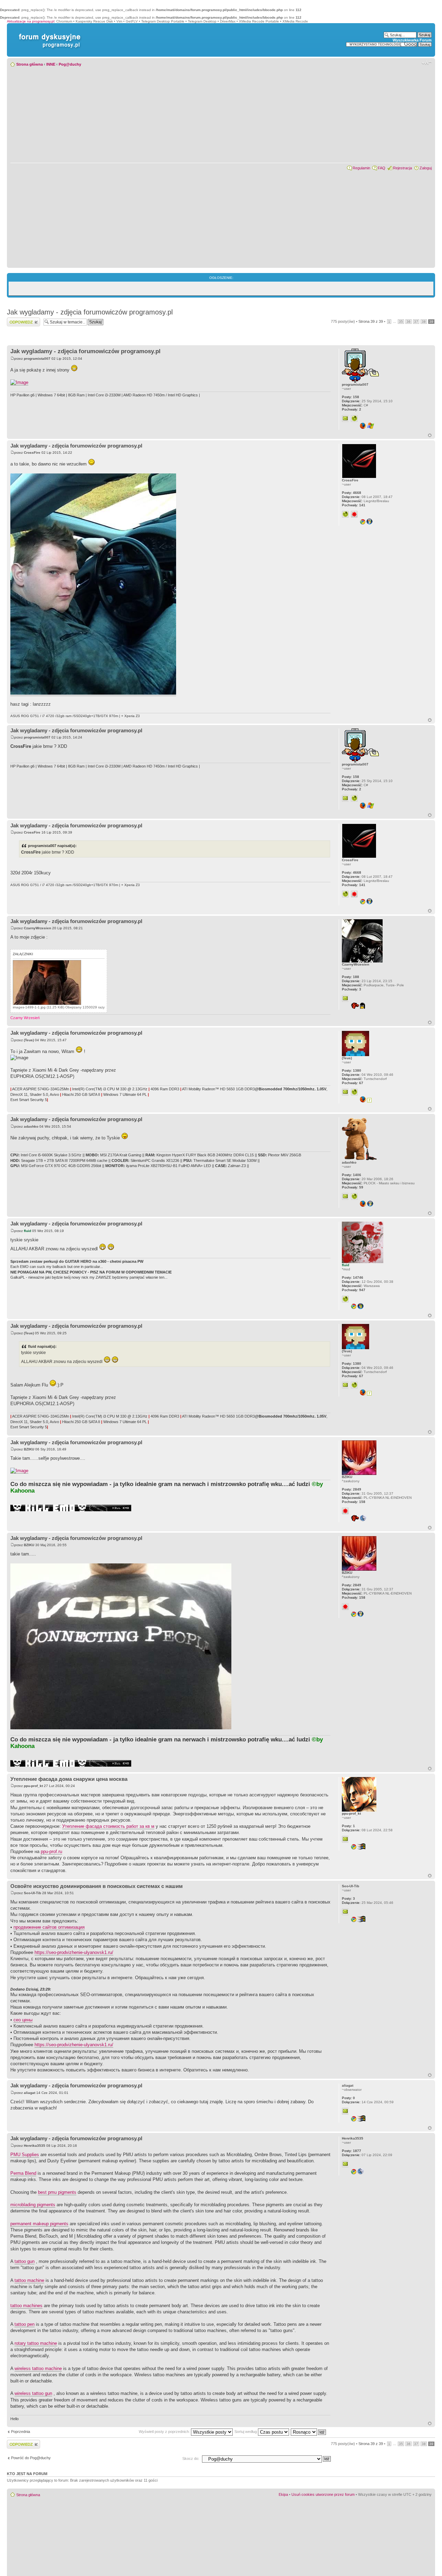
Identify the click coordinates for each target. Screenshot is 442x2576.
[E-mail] (345, 419)
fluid (27, 1231)
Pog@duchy (70, 64)
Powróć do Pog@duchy (31, 2458)
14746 (353, 1277)
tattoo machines (26, 2306)
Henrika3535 (35, 2146)
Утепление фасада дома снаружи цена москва (69, 1779)
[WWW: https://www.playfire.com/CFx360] (345, 514)
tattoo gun (25, 2261)
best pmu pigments (57, 2192)
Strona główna (30, 64)
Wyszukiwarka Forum (412, 40)
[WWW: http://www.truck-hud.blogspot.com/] (354, 419)
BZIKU (29, 1449)
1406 (352, 1175)
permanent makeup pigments (39, 2224)
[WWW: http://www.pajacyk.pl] (354, 1196)
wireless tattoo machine (38, 2368)
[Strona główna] (48, 34)
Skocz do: (191, 2459)
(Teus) (29, 1040)
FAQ (382, 168)
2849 (352, 1489)
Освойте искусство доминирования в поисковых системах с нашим (97, 1886)
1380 (352, 1070)
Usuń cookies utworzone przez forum (323, 2494)
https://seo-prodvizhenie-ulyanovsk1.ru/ (74, 1952)
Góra (430, 435)
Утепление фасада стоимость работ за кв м (108, 1826)
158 (350, 397)
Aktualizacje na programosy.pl (31, 21)
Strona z (371, 321)
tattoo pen (25, 2324)
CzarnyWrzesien (37, 928)
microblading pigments (33, 2205)
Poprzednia (21, 2432)
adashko (31, 1126)
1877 (352, 2151)
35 (401, 322)
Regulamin (361, 168)
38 (424, 322)
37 (416, 322)
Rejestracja (402, 168)
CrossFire (32, 453)
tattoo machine (29, 2280)
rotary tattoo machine (36, 2343)
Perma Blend (23, 2173)
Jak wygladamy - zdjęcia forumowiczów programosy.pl (90, 312)
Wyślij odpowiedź (21, 320)
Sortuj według (246, 2432)
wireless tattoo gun (33, 2393)
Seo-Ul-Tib (32, 1893)
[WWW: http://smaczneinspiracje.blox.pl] (345, 1299)
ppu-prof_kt (33, 1786)
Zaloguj (426, 168)
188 (350, 977)
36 (409, 322)
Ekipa (283, 2494)
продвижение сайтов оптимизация (49, 1927)
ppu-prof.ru (51, 1851)
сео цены (23, 2020)
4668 (352, 493)
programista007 (37, 359)
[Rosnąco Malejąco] (309, 2432)
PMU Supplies (25, 2155)
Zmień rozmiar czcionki (427, 63)
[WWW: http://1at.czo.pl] (354, 1092)
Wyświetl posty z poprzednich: (165, 2432)
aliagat (30, 2093)
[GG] (354, 514)
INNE (51, 64)
